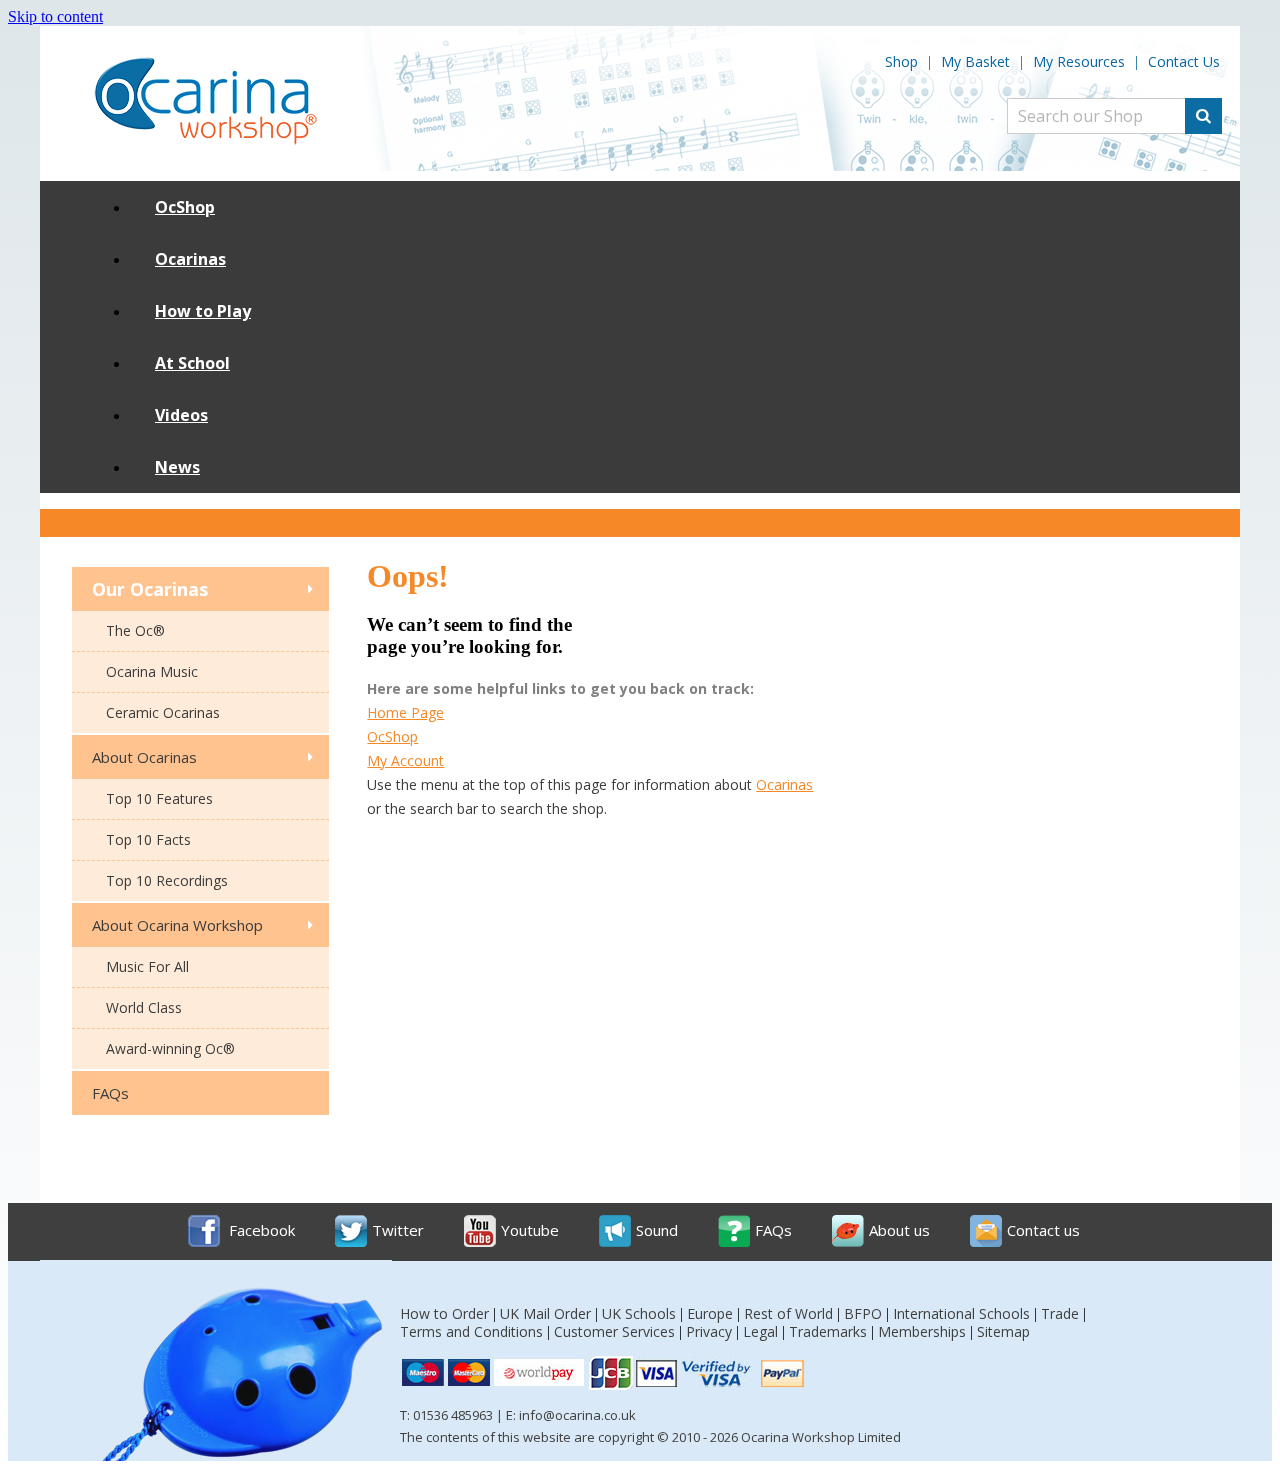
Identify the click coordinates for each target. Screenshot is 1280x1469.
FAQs (110, 1093)
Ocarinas (190, 259)
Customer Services (614, 1331)
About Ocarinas (144, 757)
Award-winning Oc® (170, 1048)
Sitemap (1003, 1331)
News (177, 467)
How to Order (444, 1313)
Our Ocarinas (150, 589)
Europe (710, 1313)
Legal (760, 1331)
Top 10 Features (159, 798)
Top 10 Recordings (167, 880)
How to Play (203, 311)
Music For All (147, 966)
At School (192, 363)
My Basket (975, 61)
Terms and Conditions (471, 1331)
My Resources (1079, 61)
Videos (181, 415)
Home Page (405, 712)
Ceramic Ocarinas (163, 712)
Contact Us (1184, 61)
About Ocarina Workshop (177, 925)
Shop (901, 61)
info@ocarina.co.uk (577, 1415)
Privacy (709, 1331)
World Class (144, 1007)
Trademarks (828, 1331)
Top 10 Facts (148, 839)
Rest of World (788, 1313)
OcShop (185, 207)
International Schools (961, 1313)
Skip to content (55, 16)
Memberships (922, 1331)
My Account (405, 760)
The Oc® (135, 630)
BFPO (863, 1313)
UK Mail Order (545, 1313)
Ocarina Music (152, 671)
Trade (1060, 1313)
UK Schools (639, 1313)
